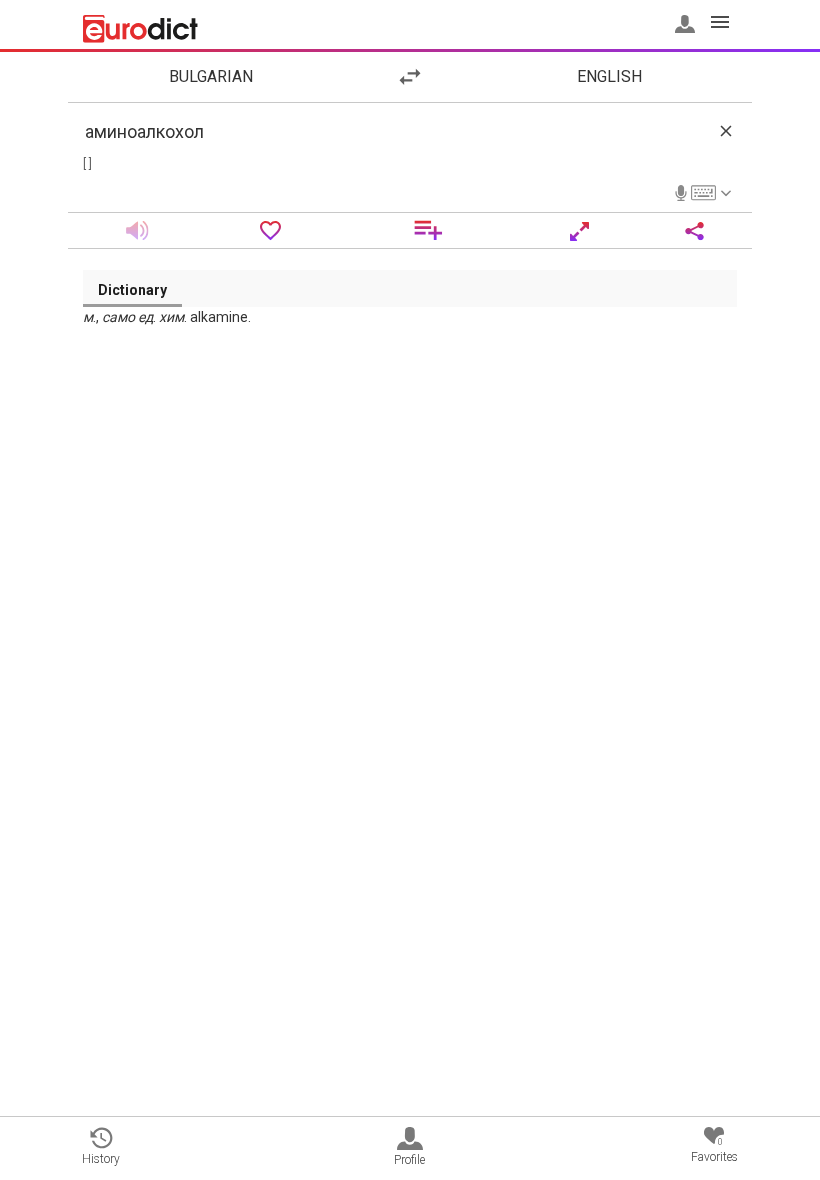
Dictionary (132, 290)
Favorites (714, 1150)
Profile (409, 1160)
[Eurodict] (140, 29)
